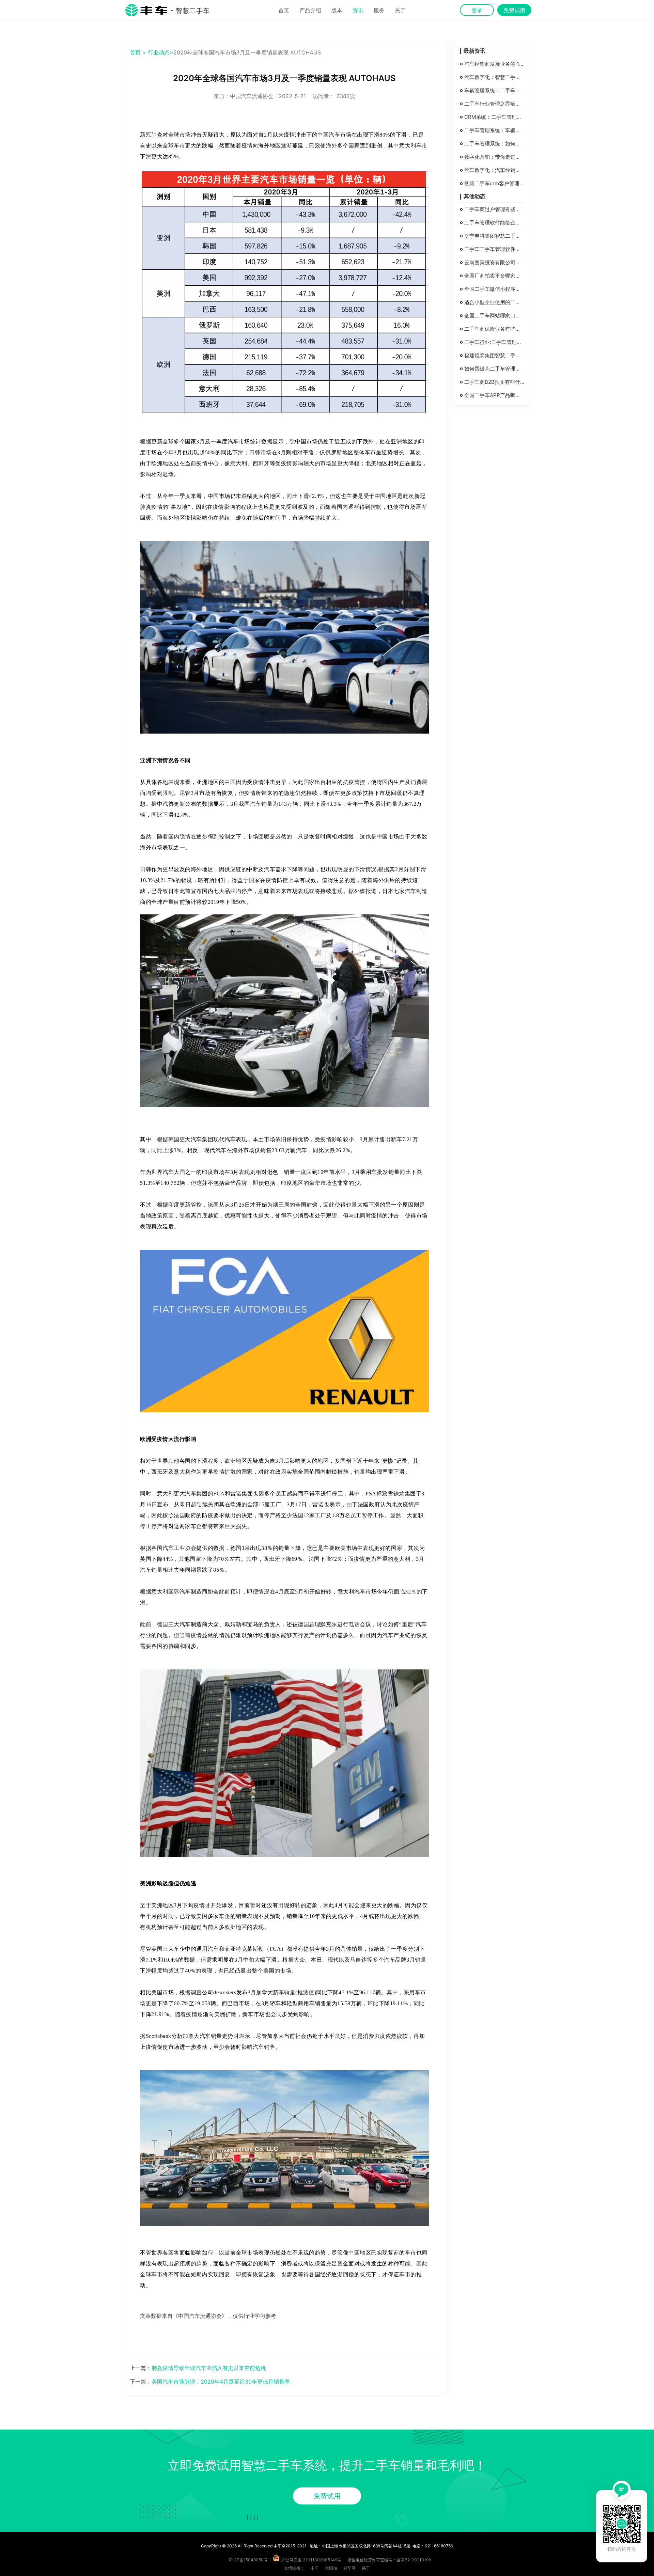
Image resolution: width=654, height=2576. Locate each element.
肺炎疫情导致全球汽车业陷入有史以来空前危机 (209, 2368)
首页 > (138, 52)
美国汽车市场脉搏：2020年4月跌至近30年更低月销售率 (221, 2382)
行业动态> (161, 52)
